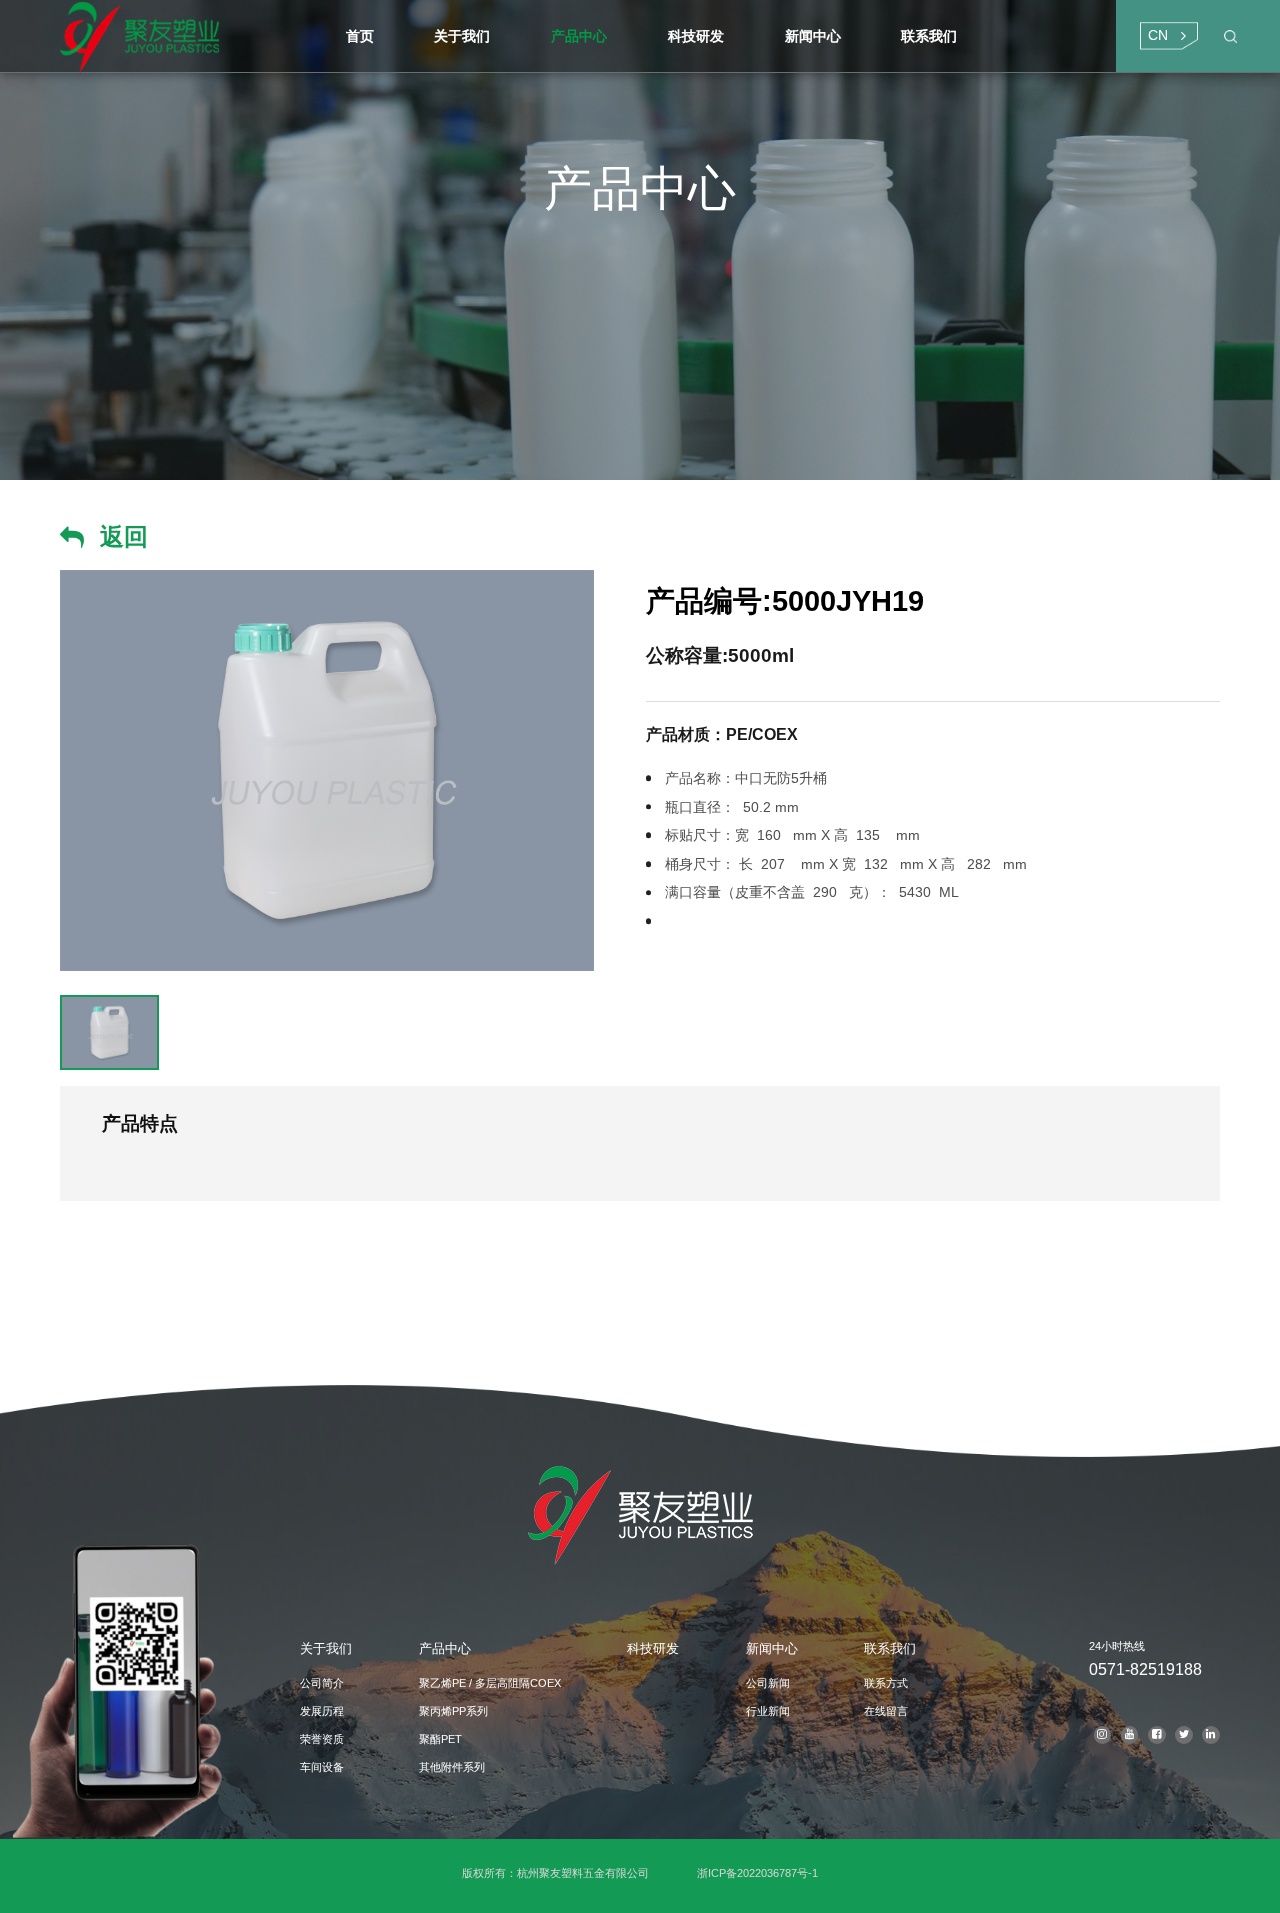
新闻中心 (772, 1648)
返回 (124, 536)
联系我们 (890, 1648)
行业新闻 (768, 1711)
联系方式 (886, 1683)
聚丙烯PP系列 (453, 1711)
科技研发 (653, 1648)
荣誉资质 (322, 1739)
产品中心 (445, 1648)
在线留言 (886, 1711)
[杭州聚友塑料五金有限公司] (187, 36)
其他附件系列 (452, 1767)
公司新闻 (768, 1683)
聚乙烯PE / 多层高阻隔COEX (490, 1683)
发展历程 (322, 1711)
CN (1158, 35)
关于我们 (326, 1648)
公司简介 (322, 1683)
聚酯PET (440, 1739)
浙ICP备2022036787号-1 (757, 1873)
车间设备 (322, 1767)
